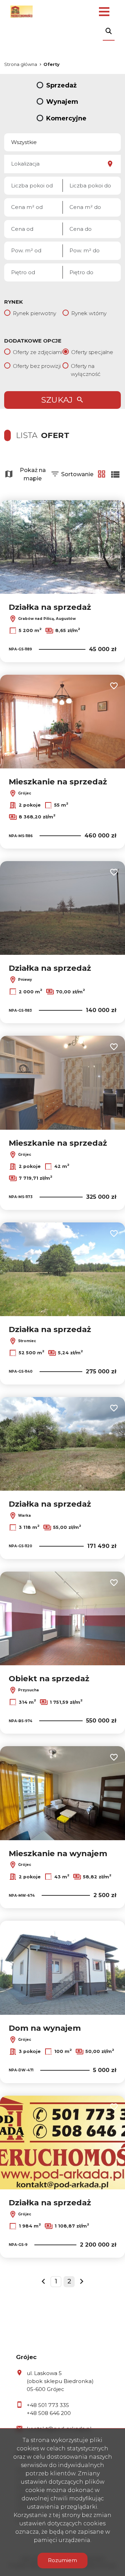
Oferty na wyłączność (86, 370)
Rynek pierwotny (35, 313)
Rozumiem (62, 2560)
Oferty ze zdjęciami (37, 352)
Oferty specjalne (92, 352)
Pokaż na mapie (33, 474)
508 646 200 (55, 2413)
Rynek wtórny (89, 313)
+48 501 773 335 (48, 2405)
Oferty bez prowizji (37, 366)
